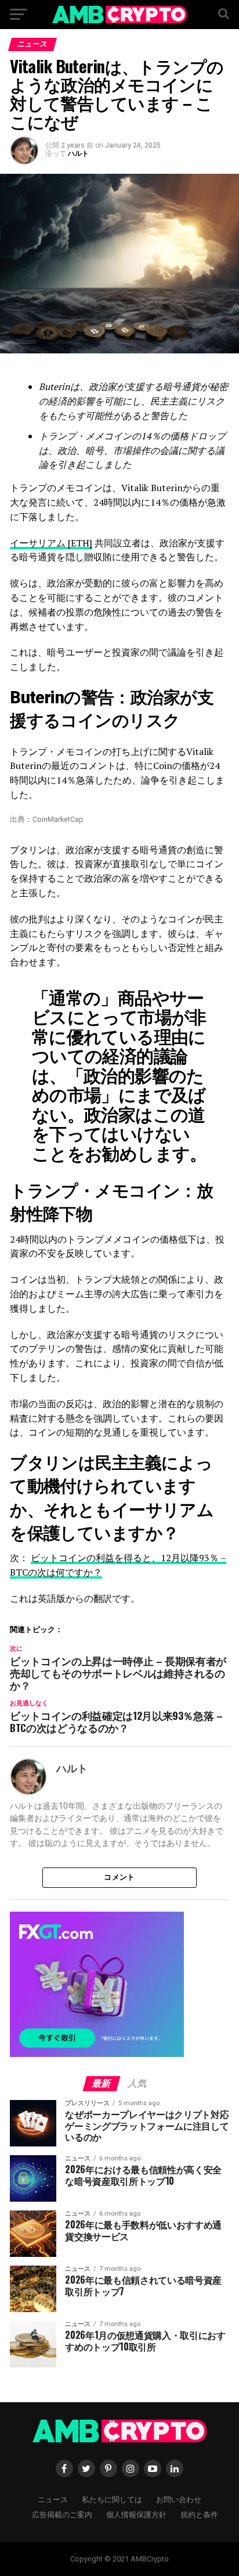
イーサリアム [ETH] (51, 543)
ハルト (78, 153)
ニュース (53, 2499)
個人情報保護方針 (136, 2514)
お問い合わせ (179, 2499)
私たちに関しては (112, 2499)
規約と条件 (199, 2514)
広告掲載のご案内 (62, 2514)
